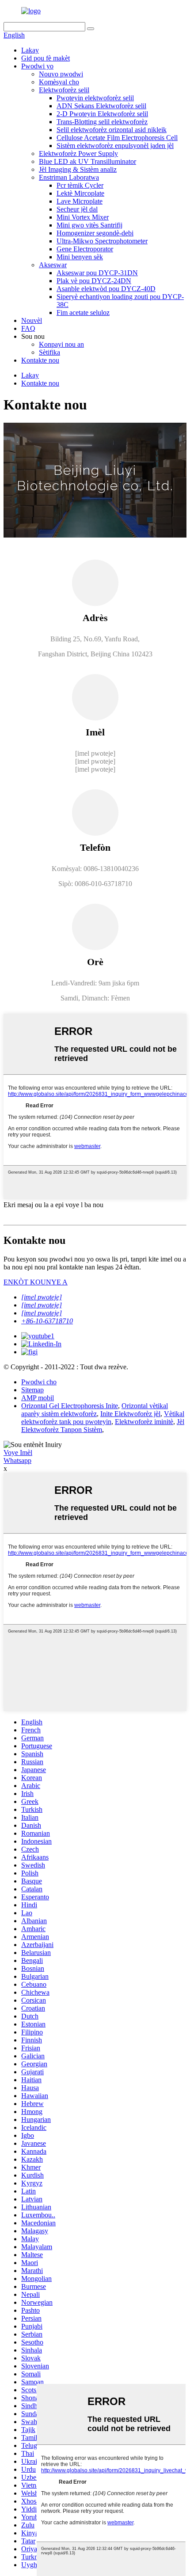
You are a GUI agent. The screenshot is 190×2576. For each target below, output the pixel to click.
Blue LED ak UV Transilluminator (87, 161)
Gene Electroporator (85, 249)
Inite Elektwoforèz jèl (130, 1414)
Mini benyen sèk (80, 257)
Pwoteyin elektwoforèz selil (95, 98)
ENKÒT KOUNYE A (36, 1282)
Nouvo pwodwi (61, 74)
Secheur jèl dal (77, 209)
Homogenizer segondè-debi (95, 233)
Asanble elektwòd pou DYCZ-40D (106, 289)
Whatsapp (17, 1460)
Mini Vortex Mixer (83, 217)
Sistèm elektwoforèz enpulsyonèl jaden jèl (115, 146)
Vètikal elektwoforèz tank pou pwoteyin (103, 1418)
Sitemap (32, 1390)
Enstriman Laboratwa (69, 177)
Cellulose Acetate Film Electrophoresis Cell (117, 138)
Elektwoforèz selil (64, 90)
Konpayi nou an (61, 344)
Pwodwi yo (37, 66)
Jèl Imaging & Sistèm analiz (78, 169)
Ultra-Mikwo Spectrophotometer (102, 241)
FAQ (28, 328)
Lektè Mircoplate (80, 193)
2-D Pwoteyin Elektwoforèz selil (102, 114)
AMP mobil (38, 1398)
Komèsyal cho (59, 82)
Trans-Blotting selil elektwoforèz (102, 122)
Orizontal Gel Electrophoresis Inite (70, 1406)
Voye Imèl (18, 1453)
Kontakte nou (40, 360)
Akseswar (53, 265)
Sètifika (49, 352)
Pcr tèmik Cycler (80, 185)
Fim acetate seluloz (83, 313)
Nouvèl (32, 320)
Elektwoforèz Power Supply (78, 153)
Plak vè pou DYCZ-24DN (94, 281)
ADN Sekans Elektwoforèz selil (101, 106)
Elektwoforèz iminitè (144, 1422)
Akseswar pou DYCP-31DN (97, 273)
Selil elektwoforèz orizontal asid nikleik (112, 130)
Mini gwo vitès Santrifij (89, 225)
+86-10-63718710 (47, 1321)
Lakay (30, 50)
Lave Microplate (80, 201)
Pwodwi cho (39, 1382)
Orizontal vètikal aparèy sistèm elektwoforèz (95, 1410)
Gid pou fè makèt (46, 58)
